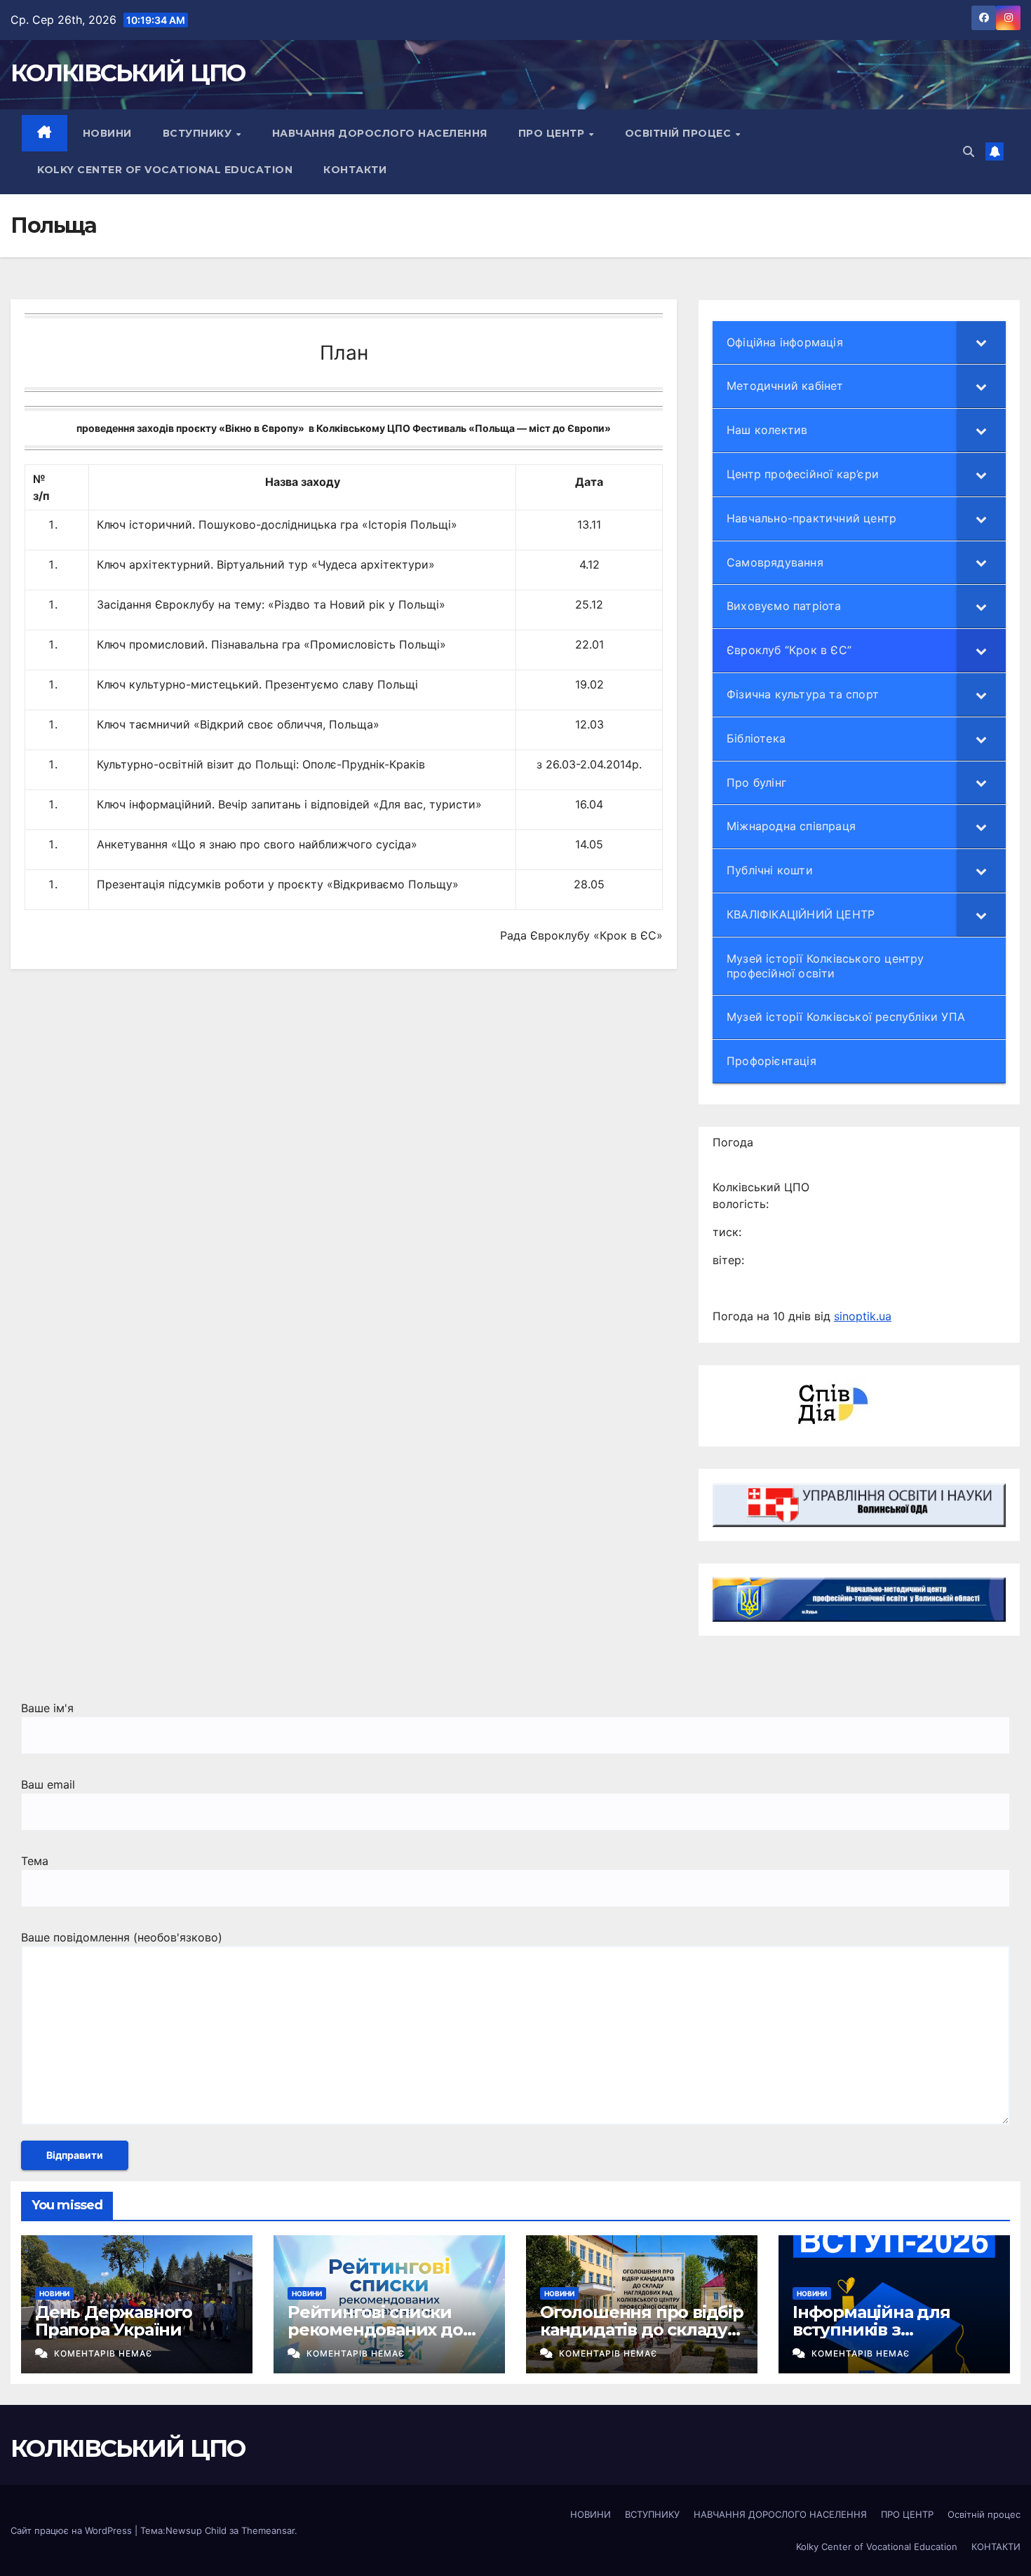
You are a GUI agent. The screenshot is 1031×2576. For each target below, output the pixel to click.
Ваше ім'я (47, 1708)
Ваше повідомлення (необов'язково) (122, 1937)
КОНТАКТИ (355, 170)
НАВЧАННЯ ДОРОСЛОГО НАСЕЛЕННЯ (380, 133)
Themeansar (268, 2530)
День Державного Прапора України (114, 2321)
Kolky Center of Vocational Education (165, 170)
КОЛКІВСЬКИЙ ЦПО (128, 73)
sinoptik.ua (863, 1316)
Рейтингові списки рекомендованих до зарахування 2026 (375, 2330)
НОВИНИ (107, 133)
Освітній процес (680, 133)
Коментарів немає (103, 2353)
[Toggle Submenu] (981, 343)
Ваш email (48, 1784)
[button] (969, 151)
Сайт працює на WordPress (73, 2530)
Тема (35, 1861)
